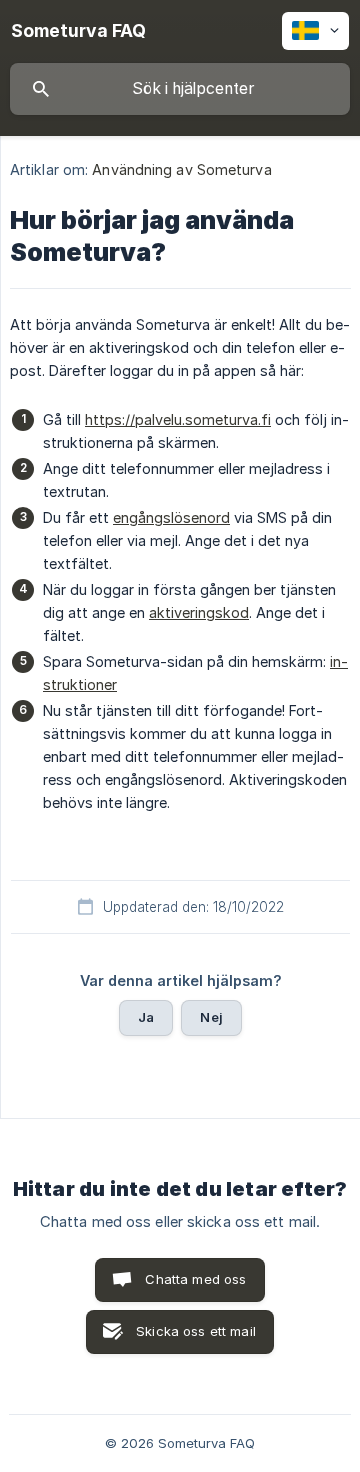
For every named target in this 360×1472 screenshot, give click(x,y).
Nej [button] (211, 1017)
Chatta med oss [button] (195, 1279)
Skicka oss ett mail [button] (196, 1331)
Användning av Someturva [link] (181, 169)
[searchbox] (180, 89)
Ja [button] (146, 1017)
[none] (78, 31)
